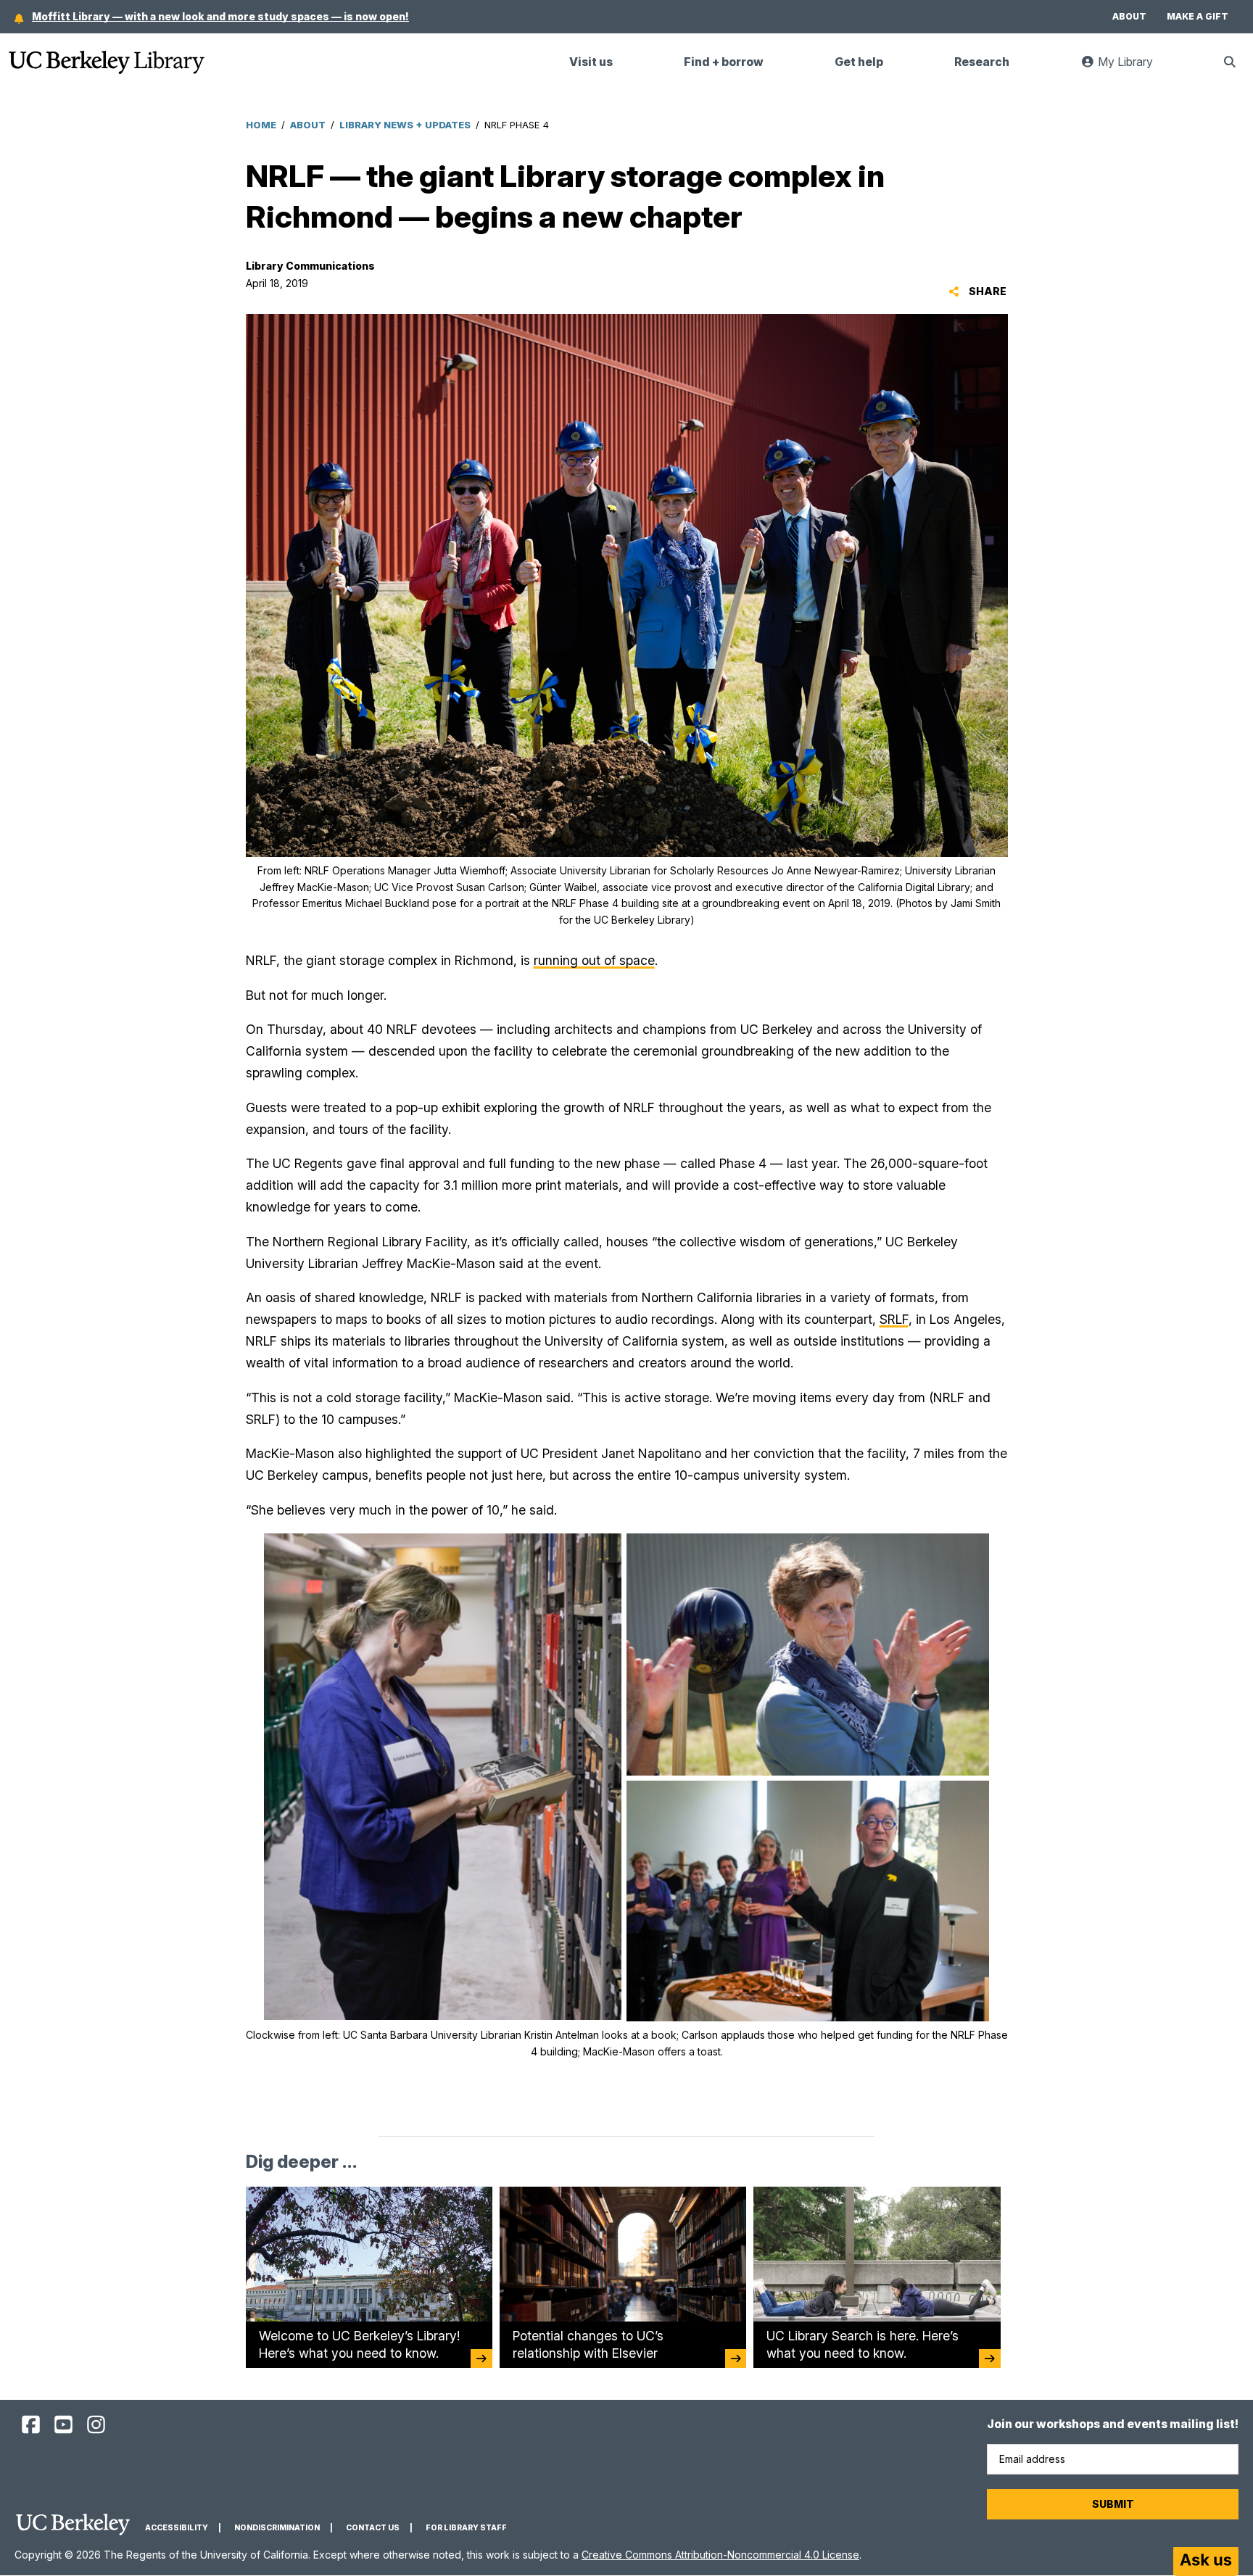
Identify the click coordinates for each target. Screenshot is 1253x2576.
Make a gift (1198, 16)
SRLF (894, 1319)
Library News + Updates (405, 125)
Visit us (591, 62)
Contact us (373, 2528)
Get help (859, 62)
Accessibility (177, 2528)
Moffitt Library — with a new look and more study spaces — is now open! (220, 16)
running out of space (594, 960)
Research (982, 62)
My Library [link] (1133, 68)
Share (987, 291)
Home (261, 125)
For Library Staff (466, 2528)
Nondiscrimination (277, 2528)
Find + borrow (724, 62)
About (1129, 16)
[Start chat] (1206, 2561)
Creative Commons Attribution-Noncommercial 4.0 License (720, 2555)
